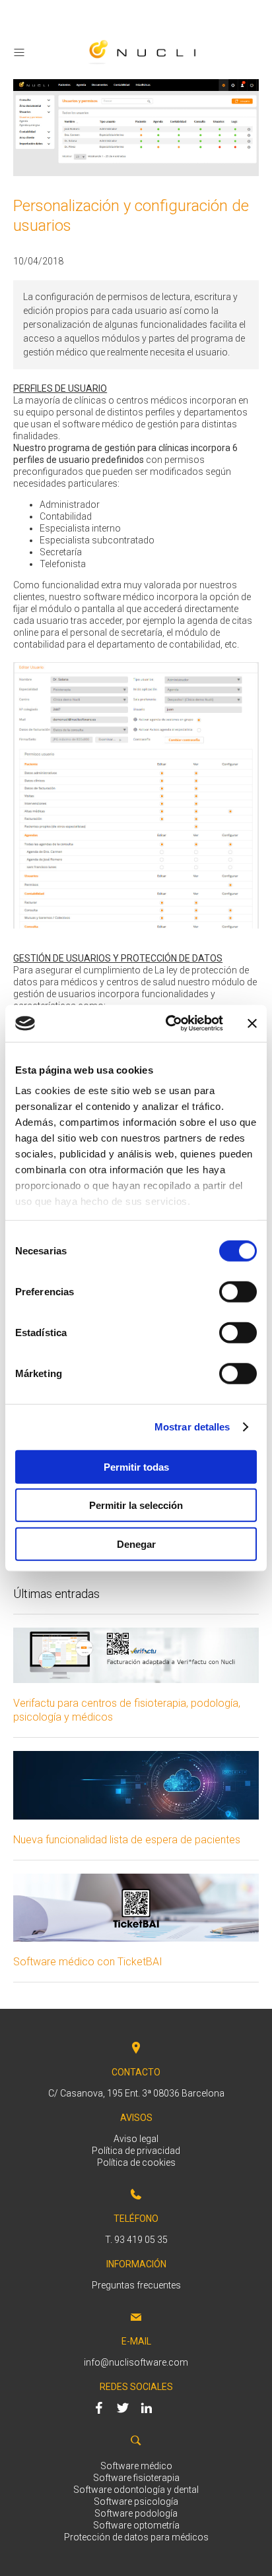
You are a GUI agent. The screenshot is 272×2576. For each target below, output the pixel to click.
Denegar (136, 1544)
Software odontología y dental (136, 2490)
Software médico (136, 2466)
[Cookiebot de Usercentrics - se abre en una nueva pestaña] (168, 1024)
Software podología (136, 2513)
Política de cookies (136, 2162)
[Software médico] (143, 65)
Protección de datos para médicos (136, 2537)
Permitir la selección (136, 1505)
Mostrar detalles (192, 1427)
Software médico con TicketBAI (88, 1962)
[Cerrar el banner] (252, 1024)
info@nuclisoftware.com (136, 2362)
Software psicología (136, 2501)
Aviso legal (136, 2139)
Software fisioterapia (136, 2478)
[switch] (238, 1291)
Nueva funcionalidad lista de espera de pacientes (127, 1840)
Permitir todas (136, 1466)
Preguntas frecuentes (136, 2285)
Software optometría (136, 2525)
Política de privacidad (136, 2151)
